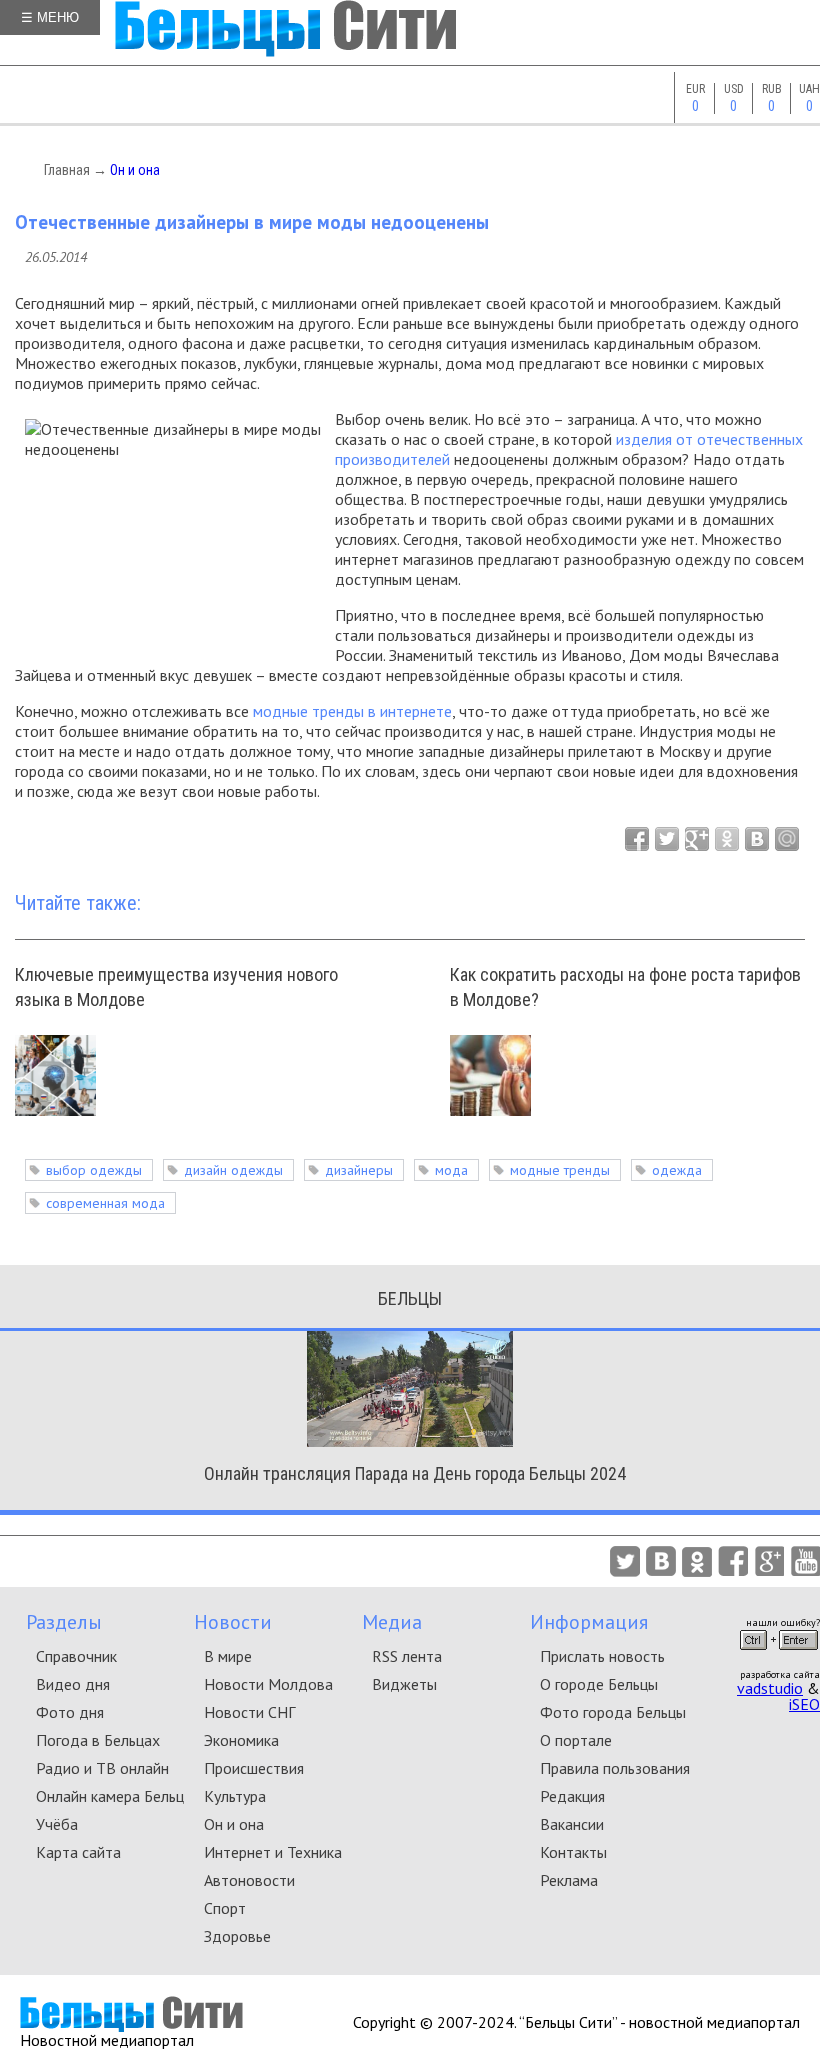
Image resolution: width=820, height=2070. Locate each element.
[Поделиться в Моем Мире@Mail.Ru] (787, 839)
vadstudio (770, 1688)
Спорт (225, 1908)
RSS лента (407, 1656)
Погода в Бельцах (98, 1740)
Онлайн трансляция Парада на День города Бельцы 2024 (415, 1473)
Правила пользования (615, 1768)
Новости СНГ (249, 1712)
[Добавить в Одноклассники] (727, 839)
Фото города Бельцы (613, 1712)
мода (451, 1170)
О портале (576, 1740)
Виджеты (404, 1684)
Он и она (135, 170)
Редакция (572, 1796)
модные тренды (560, 1170)
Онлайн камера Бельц (110, 1796)
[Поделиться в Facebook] (637, 839)
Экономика (241, 1740)
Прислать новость (602, 1656)
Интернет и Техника (273, 1852)
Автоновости (249, 1880)
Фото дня (70, 1712)
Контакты (573, 1852)
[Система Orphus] (779, 1656)
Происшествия (254, 1768)
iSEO (804, 1704)
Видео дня (73, 1684)
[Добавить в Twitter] (667, 839)
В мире (228, 1656)
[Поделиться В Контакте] (757, 839)
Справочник (76, 1656)
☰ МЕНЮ (50, 17)
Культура (235, 1796)
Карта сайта (78, 1852)
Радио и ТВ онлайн (102, 1768)
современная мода (105, 1203)
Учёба (57, 1824)
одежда (677, 1170)
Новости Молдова (268, 1684)
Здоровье (237, 1936)
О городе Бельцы (599, 1684)
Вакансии (572, 1824)
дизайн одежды (233, 1170)
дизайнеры (359, 1170)
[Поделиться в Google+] (697, 839)
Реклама (569, 1880)
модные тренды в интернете (352, 711)
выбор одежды (94, 1170)
